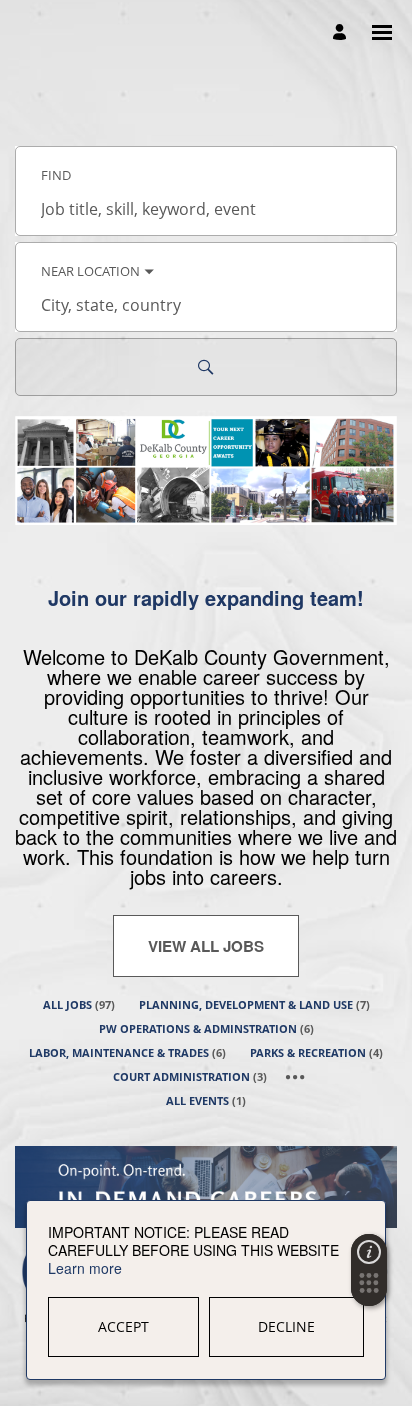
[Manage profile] (342, 33)
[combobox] (206, 209)
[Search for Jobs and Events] (206, 367)
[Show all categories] (295, 1077)
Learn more (85, 1268)
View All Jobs (206, 946)
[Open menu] (382, 32)
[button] (369, 1289)
